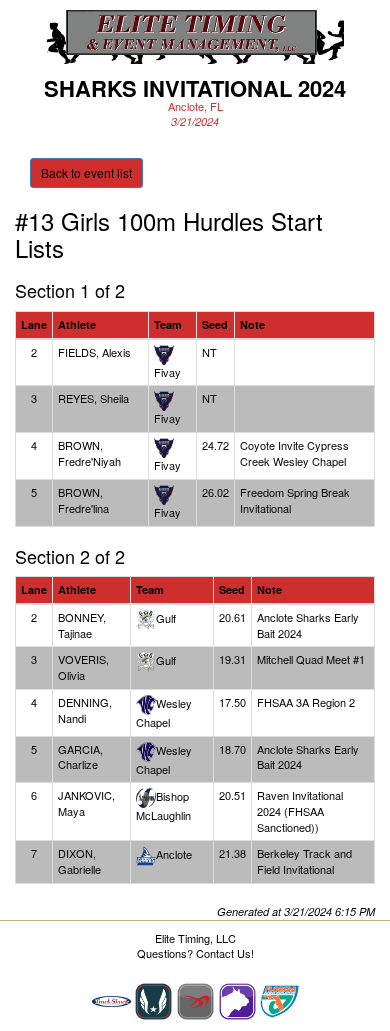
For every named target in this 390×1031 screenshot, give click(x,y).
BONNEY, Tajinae (82, 625)
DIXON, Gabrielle (79, 861)
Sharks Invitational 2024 (195, 88)
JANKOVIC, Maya (86, 803)
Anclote (174, 854)
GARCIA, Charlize (80, 757)
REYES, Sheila (93, 398)
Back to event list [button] (86, 172)
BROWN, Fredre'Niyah (89, 453)
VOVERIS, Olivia (83, 667)
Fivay (167, 372)
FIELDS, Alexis (94, 352)
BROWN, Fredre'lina (83, 500)
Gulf (166, 618)
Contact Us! (225, 953)
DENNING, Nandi (85, 710)
